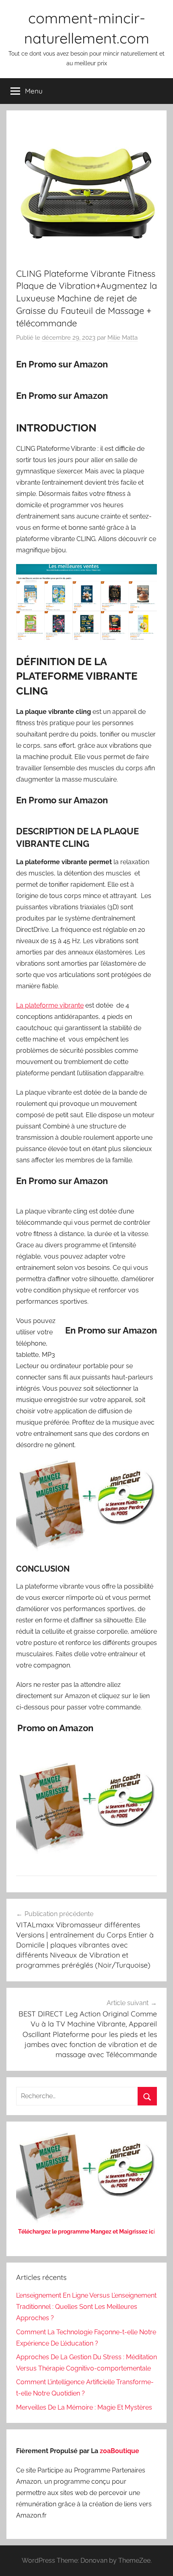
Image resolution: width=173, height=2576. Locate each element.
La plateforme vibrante (50, 1005)
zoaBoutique (119, 2451)
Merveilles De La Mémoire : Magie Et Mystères (84, 2407)
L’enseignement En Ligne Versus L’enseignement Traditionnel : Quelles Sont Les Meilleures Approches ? (86, 2307)
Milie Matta (123, 338)
